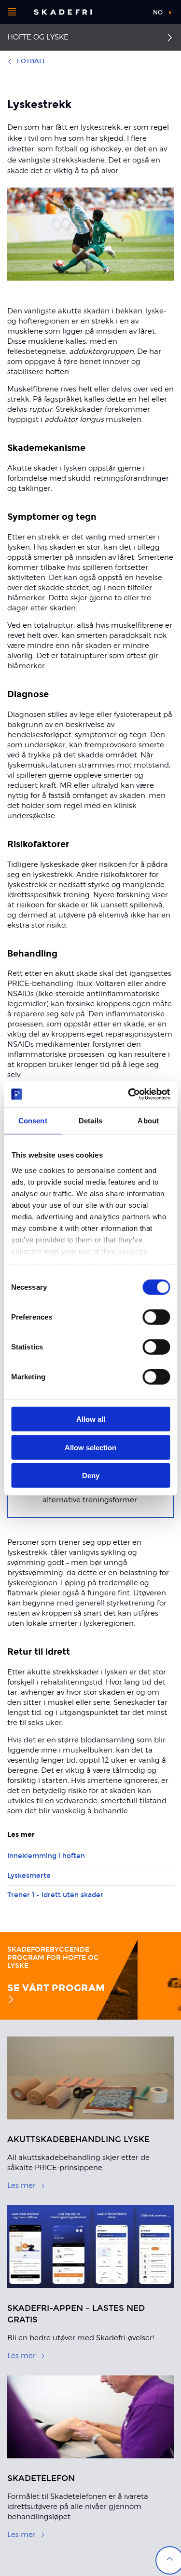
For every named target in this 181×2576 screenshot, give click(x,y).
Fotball (31, 61)
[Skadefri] (63, 12)
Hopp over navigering (119, 12)
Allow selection (90, 1447)
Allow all (91, 1419)
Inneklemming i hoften (46, 1856)
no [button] (158, 13)
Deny (91, 1476)
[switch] (156, 1317)
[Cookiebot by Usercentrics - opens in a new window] (129, 1094)
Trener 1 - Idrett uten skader (55, 1895)
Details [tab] (90, 1121)
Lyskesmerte (29, 1876)
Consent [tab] (33, 1121)
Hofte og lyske (38, 37)
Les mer (21, 2185)
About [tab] (148, 1121)
